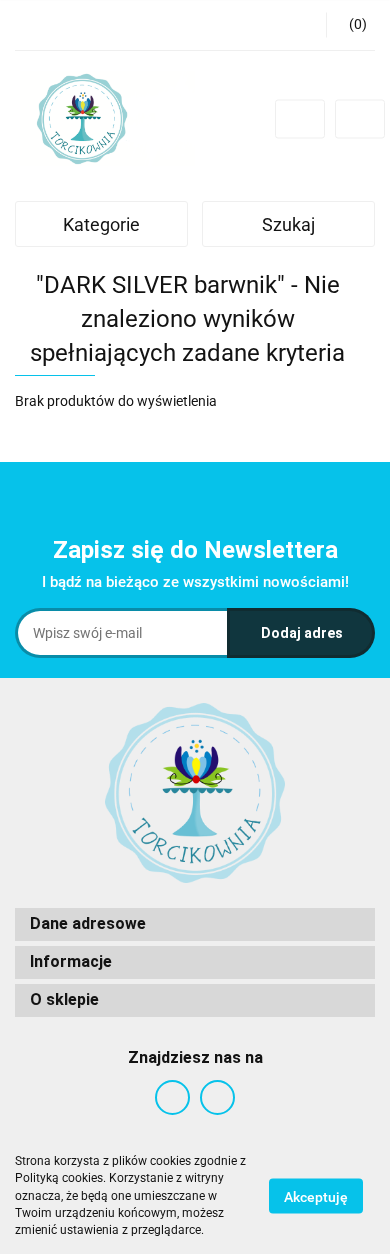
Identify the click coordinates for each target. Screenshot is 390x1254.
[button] (350, 25)
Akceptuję (316, 1197)
